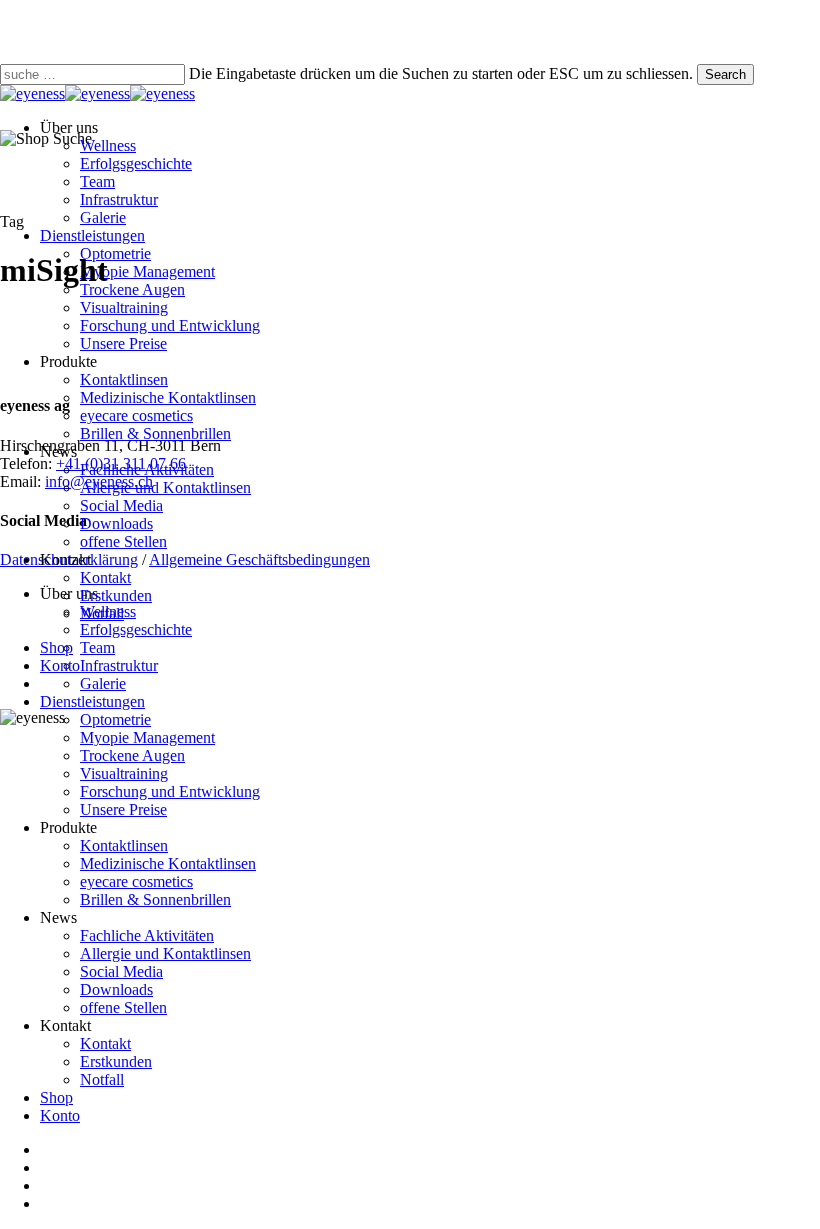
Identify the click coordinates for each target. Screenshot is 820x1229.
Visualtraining (124, 773)
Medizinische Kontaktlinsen (168, 863)
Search (725, 74)
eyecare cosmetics (136, 881)
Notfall (102, 1079)
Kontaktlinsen (124, 845)
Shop (56, 1097)
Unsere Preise (123, 809)
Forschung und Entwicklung (170, 791)
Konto (60, 1115)
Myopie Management (147, 737)
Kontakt (105, 1043)
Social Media (121, 971)
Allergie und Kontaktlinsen (165, 953)
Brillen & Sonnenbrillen (155, 899)
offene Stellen (123, 1007)
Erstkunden (116, 1061)
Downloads (116, 989)
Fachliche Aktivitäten (147, 935)
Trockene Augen (132, 755)
